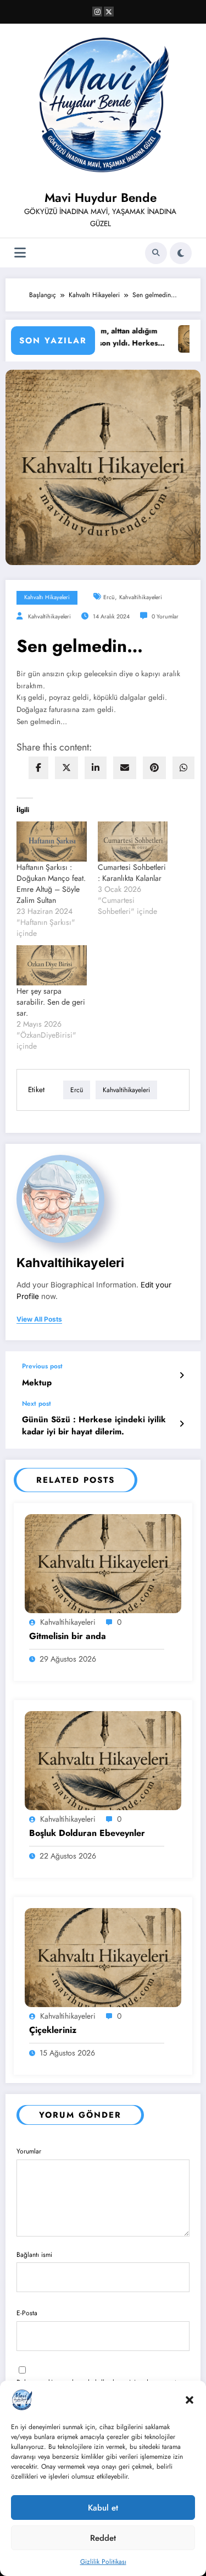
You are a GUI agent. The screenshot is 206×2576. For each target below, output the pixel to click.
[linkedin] (96, 768)
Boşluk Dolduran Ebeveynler (87, 1833)
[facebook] (38, 768)
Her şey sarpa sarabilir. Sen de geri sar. (51, 1002)
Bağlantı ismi (34, 2255)
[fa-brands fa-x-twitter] (109, 12)
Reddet (103, 2538)
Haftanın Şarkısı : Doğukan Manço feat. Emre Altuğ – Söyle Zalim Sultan (51, 884)
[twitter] (66, 768)
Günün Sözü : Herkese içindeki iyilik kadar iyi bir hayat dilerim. (94, 1426)
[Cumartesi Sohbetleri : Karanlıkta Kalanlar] (133, 842)
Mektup (37, 1383)
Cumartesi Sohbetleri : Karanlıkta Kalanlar (132, 873)
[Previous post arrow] (182, 1375)
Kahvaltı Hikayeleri (47, 597)
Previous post (42, 1366)
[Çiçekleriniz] (103, 1957)
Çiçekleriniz (53, 2030)
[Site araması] (156, 253)
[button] (190, 2400)
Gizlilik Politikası (103, 2562)
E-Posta (27, 2313)
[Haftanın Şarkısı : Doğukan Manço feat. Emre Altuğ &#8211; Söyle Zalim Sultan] (52, 842)
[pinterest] (154, 768)
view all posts (39, 1319)
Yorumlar (29, 2151)
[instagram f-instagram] (97, 12)
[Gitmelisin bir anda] (103, 1563)
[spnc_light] (181, 253)
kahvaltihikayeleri (141, 597)
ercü (109, 597)
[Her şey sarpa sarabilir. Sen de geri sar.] (52, 965)
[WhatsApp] (183, 768)
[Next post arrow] (182, 1424)
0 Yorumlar (165, 616)
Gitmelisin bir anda (68, 1636)
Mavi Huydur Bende (101, 198)
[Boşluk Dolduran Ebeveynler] (103, 1760)
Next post (37, 1404)
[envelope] (125, 768)
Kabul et (103, 2508)
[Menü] (20, 253)
